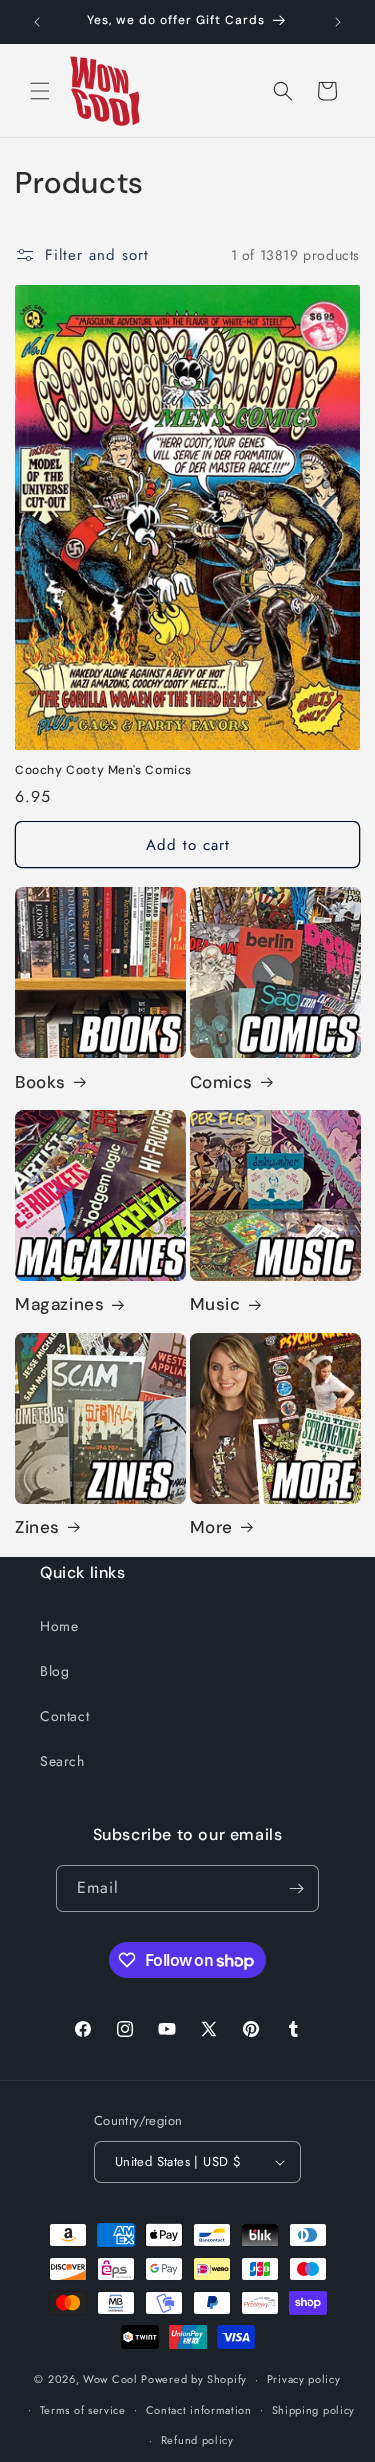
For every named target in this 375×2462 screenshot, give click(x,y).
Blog (54, 1671)
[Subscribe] (296, 1888)
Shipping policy (314, 2410)
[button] (40, 91)
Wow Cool (110, 2379)
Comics (222, 1082)
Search (62, 1761)
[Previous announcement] (37, 22)
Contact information (199, 2410)
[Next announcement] (338, 22)
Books (40, 1082)
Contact (64, 1716)
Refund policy (197, 2440)
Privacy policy (304, 2379)
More (211, 1527)
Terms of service (83, 2410)
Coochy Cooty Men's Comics (103, 770)
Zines (37, 1527)
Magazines (59, 1304)
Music (215, 1304)
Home (59, 1626)
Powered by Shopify (194, 2379)
